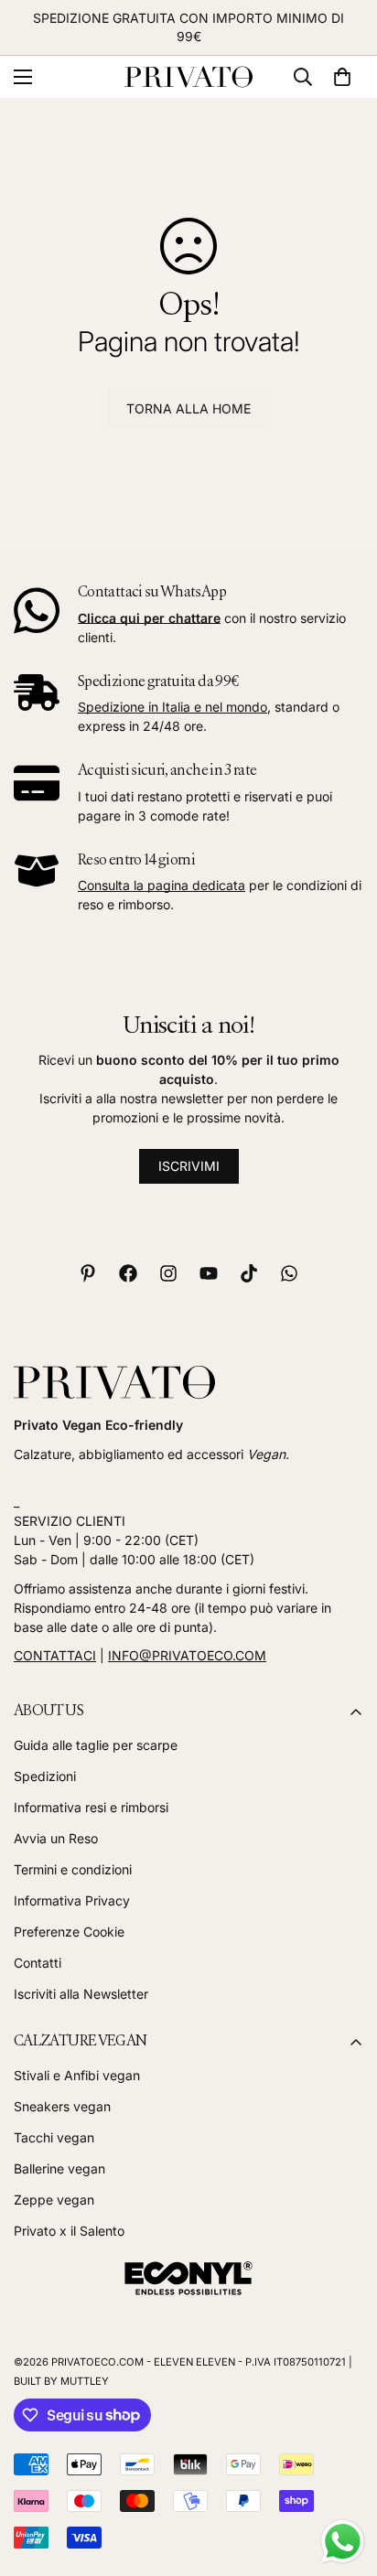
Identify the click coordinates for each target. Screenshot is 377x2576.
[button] (342, 77)
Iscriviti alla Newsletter (81, 1994)
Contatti (38, 1963)
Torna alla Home (188, 408)
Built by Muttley (61, 2381)
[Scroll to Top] (344, 2479)
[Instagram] (168, 1273)
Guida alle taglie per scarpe (96, 1745)
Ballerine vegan (59, 2168)
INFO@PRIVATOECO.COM (187, 1655)
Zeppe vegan (54, 2200)
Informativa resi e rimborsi (91, 1807)
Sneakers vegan (62, 2106)
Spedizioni (45, 1776)
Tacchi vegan (54, 2137)
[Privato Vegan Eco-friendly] (188, 77)
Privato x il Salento (69, 2231)
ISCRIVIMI (189, 1166)
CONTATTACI (55, 1655)
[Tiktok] (249, 1273)
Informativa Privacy (72, 1900)
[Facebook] (128, 1273)
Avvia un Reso (56, 1838)
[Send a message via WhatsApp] (343, 2542)
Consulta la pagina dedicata (162, 885)
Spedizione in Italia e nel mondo (172, 707)
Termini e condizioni (73, 1869)
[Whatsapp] (289, 1273)
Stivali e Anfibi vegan (77, 2075)
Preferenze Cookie (69, 1932)
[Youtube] (209, 1273)
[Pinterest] (88, 1273)
